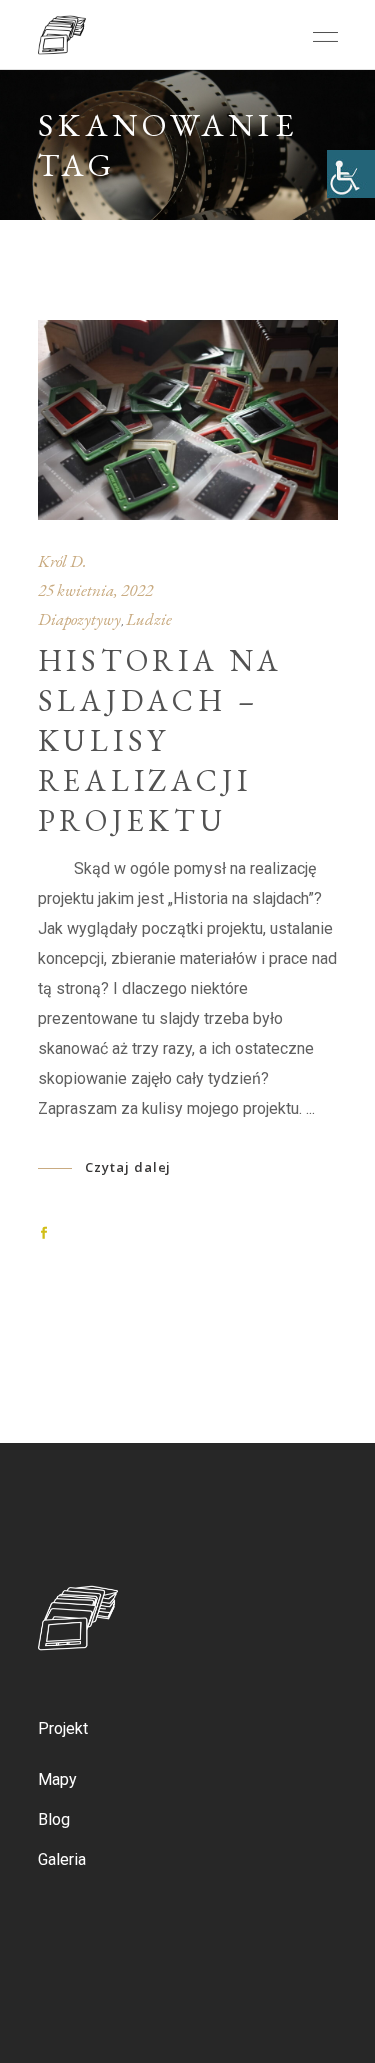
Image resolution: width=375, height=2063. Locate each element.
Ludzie (149, 619)
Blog (54, 1819)
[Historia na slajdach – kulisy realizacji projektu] (188, 420)
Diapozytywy (79, 619)
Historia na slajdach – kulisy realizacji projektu (161, 740)
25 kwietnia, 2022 (95, 590)
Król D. (62, 561)
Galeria (62, 1859)
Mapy (57, 1779)
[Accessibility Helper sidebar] (351, 174)
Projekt (63, 1728)
